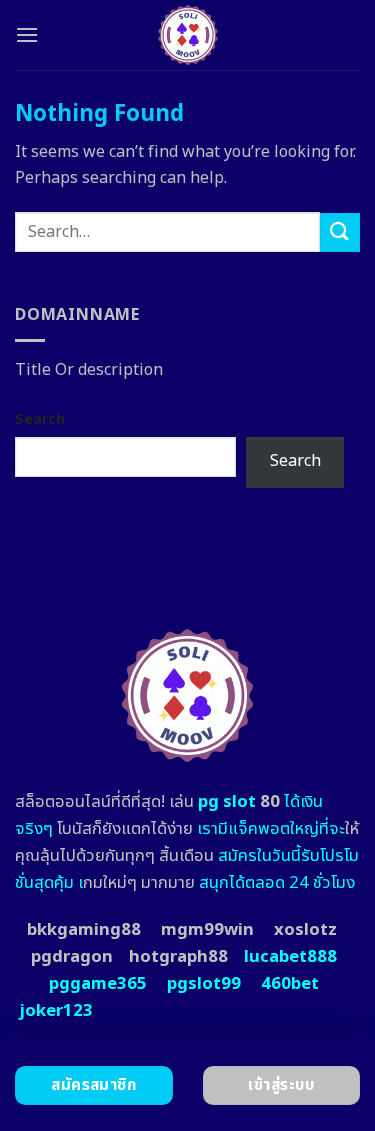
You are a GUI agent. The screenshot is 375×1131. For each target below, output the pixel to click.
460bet (290, 984)
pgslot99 (204, 984)
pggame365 (98, 984)
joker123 (56, 1011)
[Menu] (27, 34)
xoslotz (305, 930)
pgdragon (72, 957)
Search (40, 419)
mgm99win (207, 930)
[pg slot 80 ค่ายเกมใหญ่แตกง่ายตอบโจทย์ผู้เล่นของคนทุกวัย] (187, 35)
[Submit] (340, 232)
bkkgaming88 (84, 930)
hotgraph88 (178, 957)
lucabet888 (290, 957)
